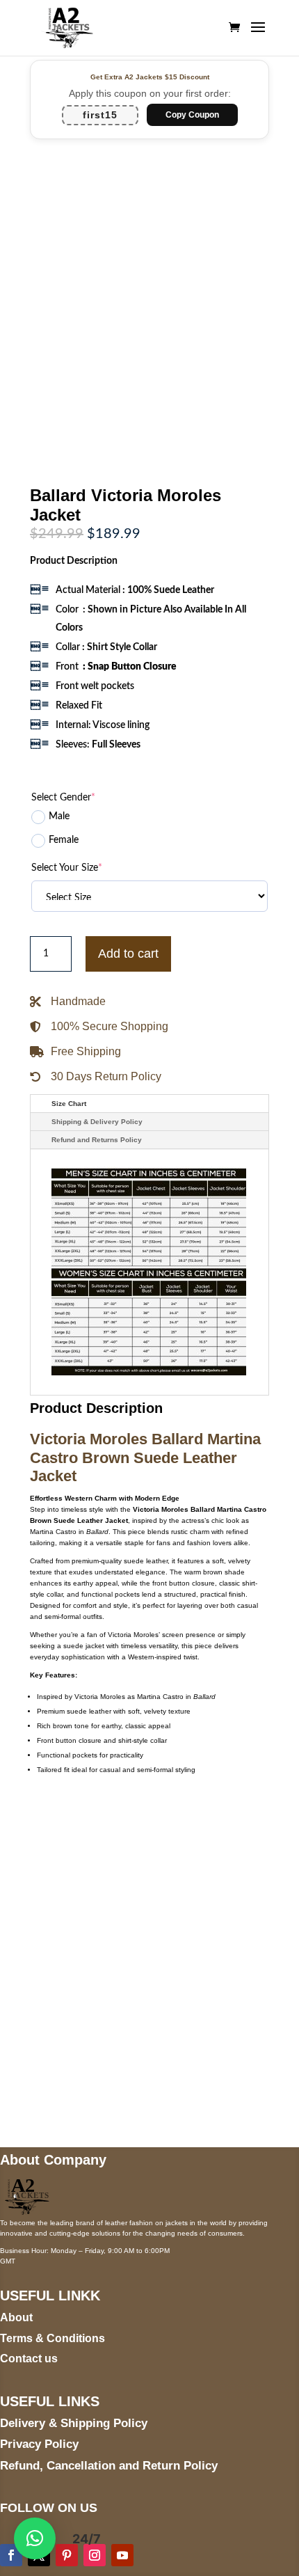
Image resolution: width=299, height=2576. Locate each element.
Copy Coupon (192, 115)
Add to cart (128, 954)
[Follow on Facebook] (11, 2555)
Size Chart (69, 1104)
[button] (35, 2538)
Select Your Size (67, 868)
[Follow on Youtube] (122, 2555)
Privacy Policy (39, 2444)
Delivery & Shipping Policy (74, 2423)
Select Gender (63, 798)
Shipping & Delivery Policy (97, 1122)
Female (64, 840)
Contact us (29, 2358)
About (16, 2317)
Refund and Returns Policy (97, 1140)
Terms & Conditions (52, 2338)
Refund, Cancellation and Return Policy (109, 2466)
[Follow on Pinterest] (67, 2555)
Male (59, 816)
